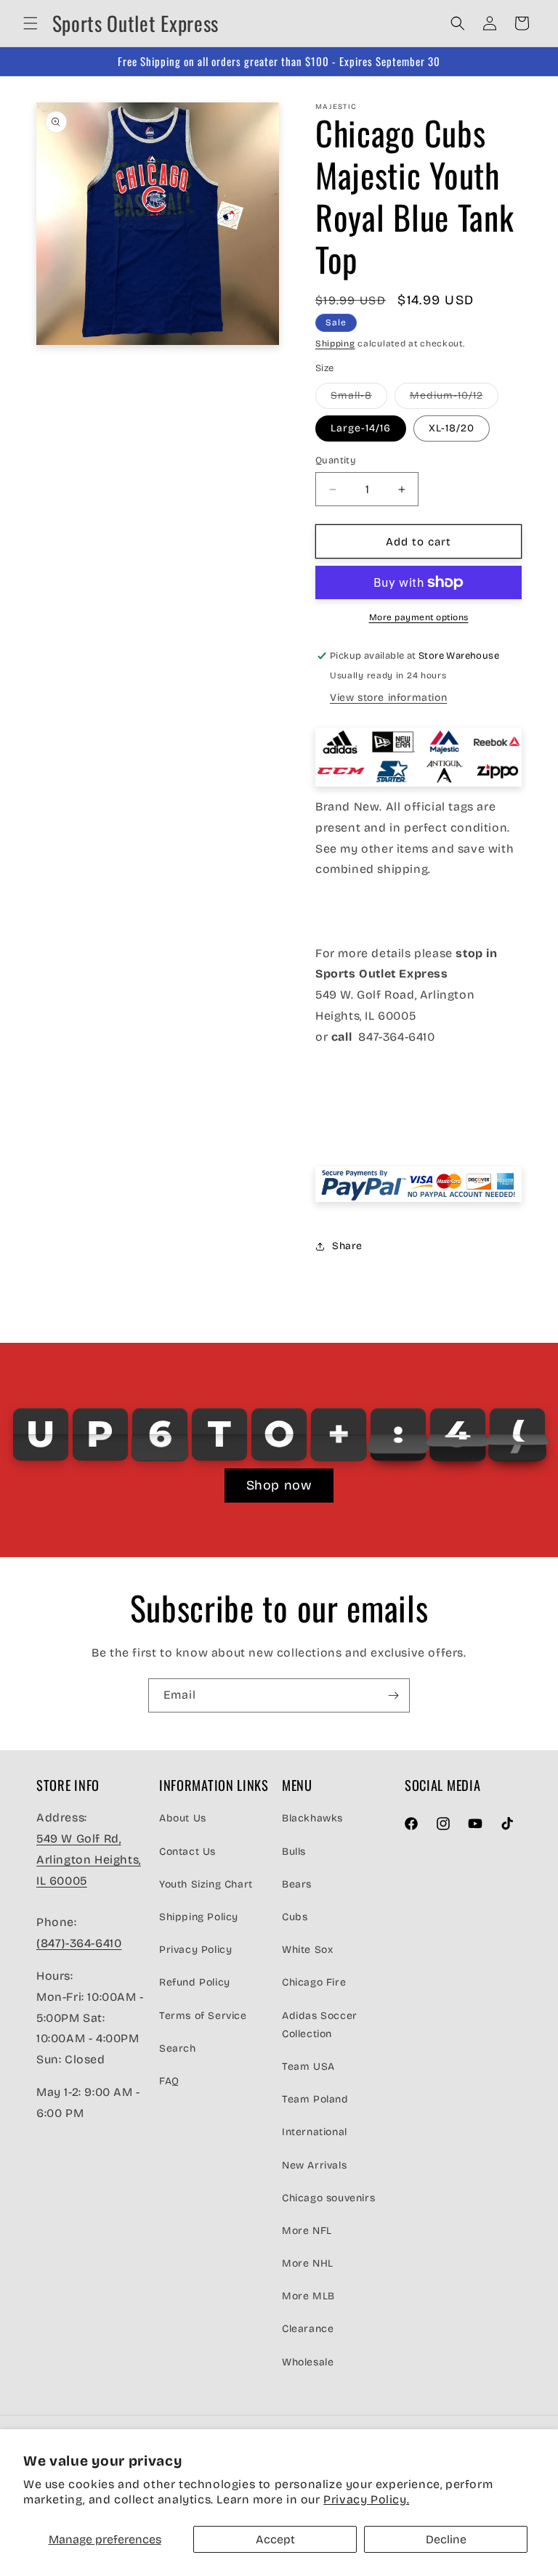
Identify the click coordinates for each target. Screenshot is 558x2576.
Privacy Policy (195, 1950)
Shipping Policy (199, 1917)
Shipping (335, 344)
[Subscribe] (393, 1695)
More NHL (308, 2263)
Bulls (294, 1852)
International (315, 2132)
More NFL (307, 2231)
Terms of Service (203, 2016)
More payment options (419, 617)
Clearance (308, 2329)
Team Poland (315, 2099)
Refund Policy (195, 1982)
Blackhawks (312, 1818)
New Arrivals (314, 2165)
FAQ (169, 2081)
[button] (31, 23)
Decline (446, 2539)
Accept (275, 2539)
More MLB (308, 2296)
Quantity (336, 460)
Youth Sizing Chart (206, 1884)
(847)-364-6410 (79, 1943)
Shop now (279, 1485)
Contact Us (187, 1852)
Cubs (295, 1917)
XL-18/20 (452, 428)
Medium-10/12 (454, 399)
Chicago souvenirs (328, 2198)
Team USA (308, 2067)
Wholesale (308, 2362)
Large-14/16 (361, 428)
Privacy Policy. (366, 2499)
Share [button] (347, 1246)
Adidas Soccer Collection (320, 2025)
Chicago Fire (314, 1982)
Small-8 (359, 399)
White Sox (307, 1950)
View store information (388, 698)
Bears (297, 1884)
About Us (183, 1818)
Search (178, 2048)
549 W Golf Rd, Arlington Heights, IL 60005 (89, 1860)
